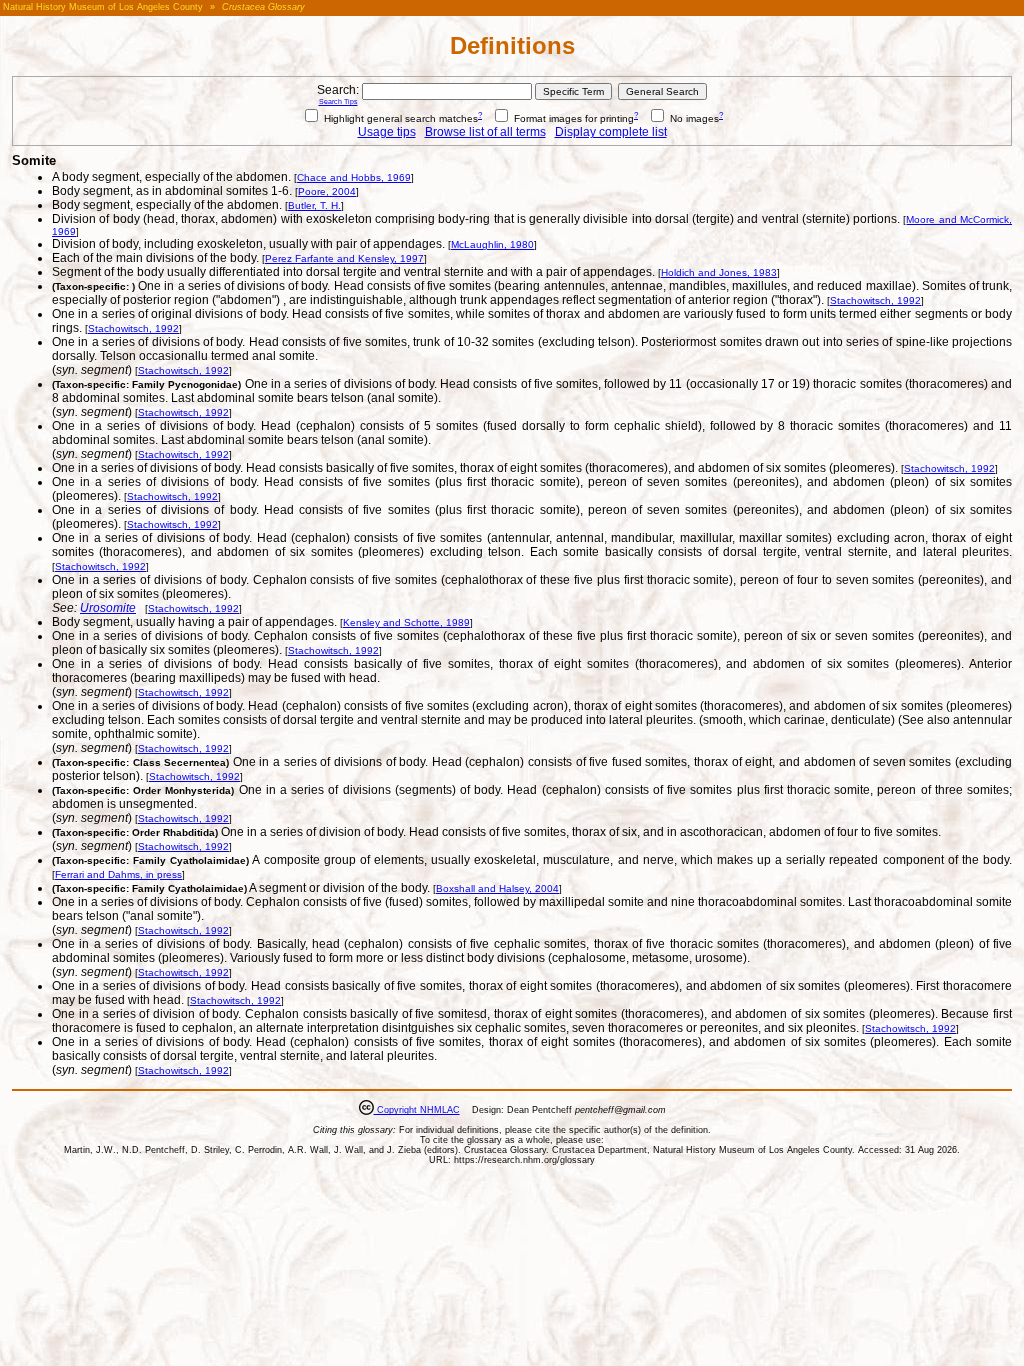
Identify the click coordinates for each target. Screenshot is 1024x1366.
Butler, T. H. (314, 205)
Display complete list (611, 132)
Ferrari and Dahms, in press (118, 874)
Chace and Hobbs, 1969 (354, 177)
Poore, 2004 (327, 191)
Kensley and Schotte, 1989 (406, 622)
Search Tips (338, 101)
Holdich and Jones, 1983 (719, 272)
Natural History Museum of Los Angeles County (103, 7)
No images (693, 118)
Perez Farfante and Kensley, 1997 (344, 258)
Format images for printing (572, 118)
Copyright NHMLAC (417, 1110)
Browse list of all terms (485, 132)
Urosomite (108, 608)
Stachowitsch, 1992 (875, 300)
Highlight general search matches (399, 118)
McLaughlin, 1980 (492, 244)
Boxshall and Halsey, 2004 (497, 888)
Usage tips (387, 132)
